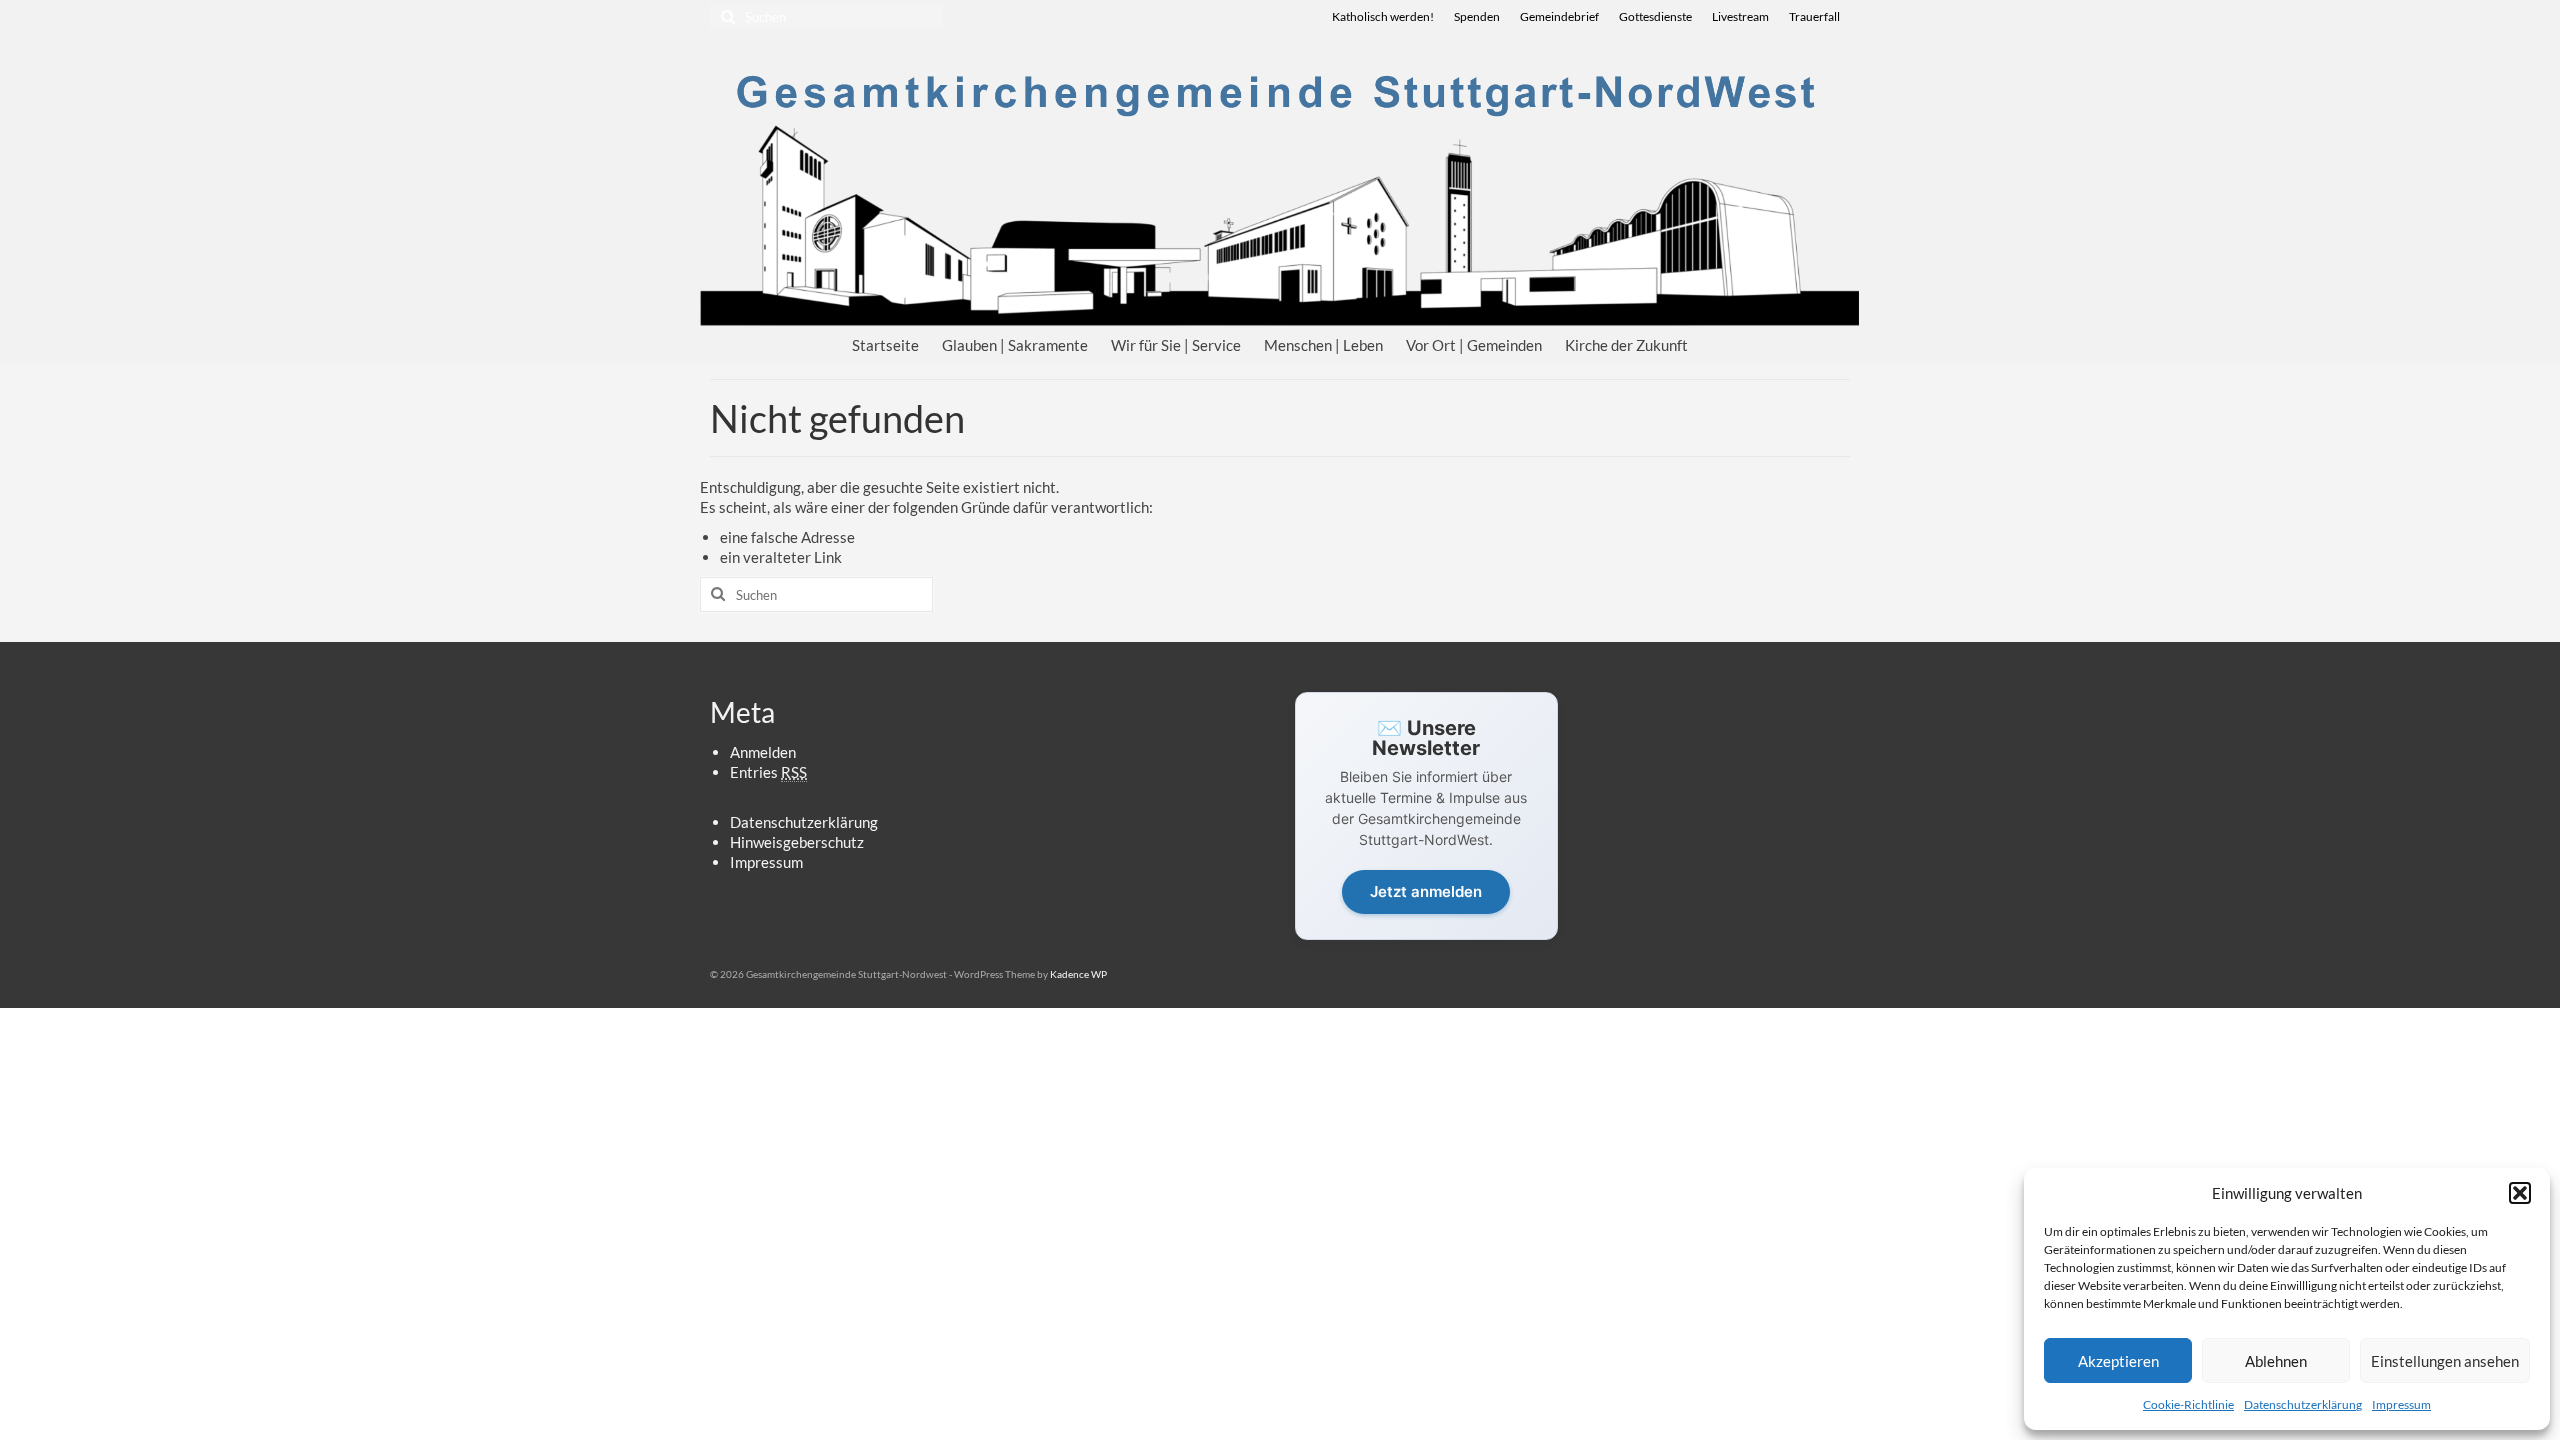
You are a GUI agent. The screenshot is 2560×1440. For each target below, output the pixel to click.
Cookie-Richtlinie (2188, 1404)
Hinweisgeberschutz (797, 842)
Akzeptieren (2118, 1361)
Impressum (2401, 1404)
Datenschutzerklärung (2303, 1404)
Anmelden (763, 752)
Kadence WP (1078, 974)
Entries (768, 772)
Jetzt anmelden (1426, 891)
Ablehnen (2276, 1361)
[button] (2520, 1193)
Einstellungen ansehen (2445, 1361)
